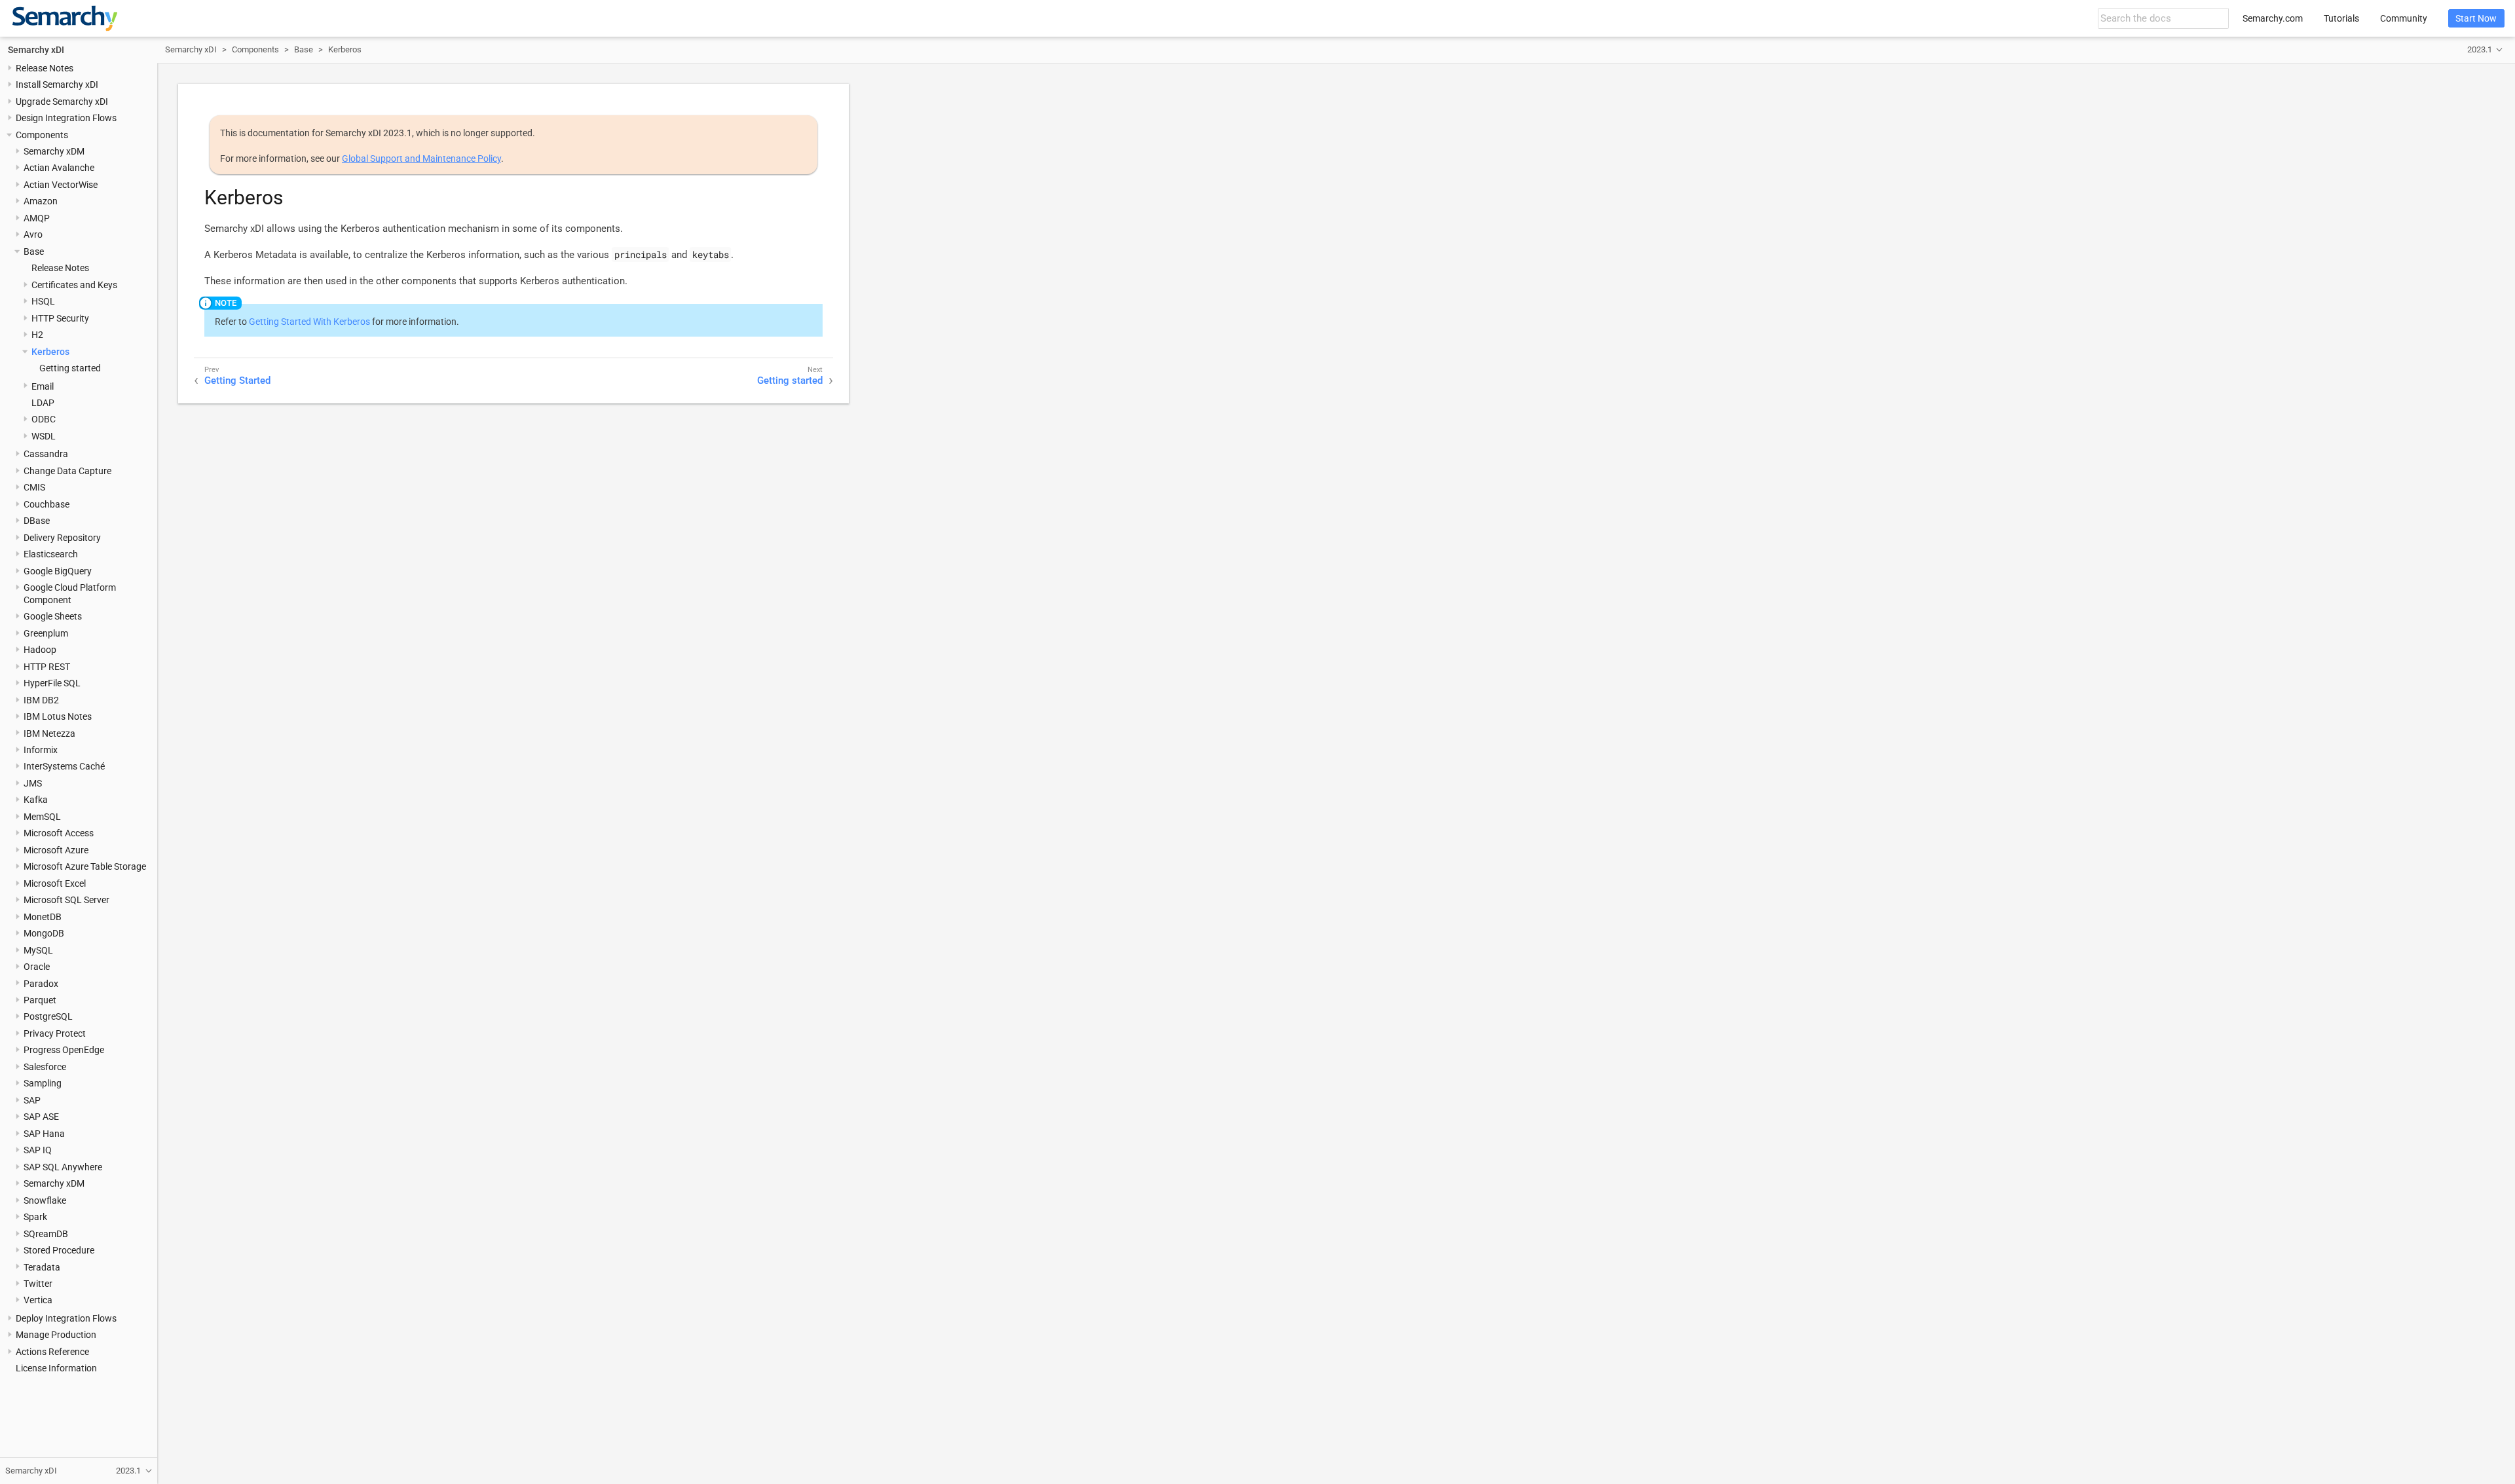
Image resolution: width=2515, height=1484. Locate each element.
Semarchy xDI (36, 50)
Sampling (43, 1083)
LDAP (43, 403)
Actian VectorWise (61, 185)
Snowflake (45, 1200)
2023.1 (2480, 49)
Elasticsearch (51, 554)
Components (42, 135)
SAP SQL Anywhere (63, 1167)
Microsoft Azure (56, 850)
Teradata (42, 1267)
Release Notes (45, 68)
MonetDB (43, 917)
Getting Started (237, 380)
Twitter (38, 1284)
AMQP (37, 218)
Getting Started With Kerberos (309, 322)
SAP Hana (44, 1134)
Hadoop (40, 650)
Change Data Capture (67, 471)
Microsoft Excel (55, 883)
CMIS (34, 487)
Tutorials (2341, 18)
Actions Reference (52, 1352)
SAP (32, 1100)
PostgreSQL (48, 1016)
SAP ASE (41, 1117)
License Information (56, 1368)
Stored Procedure (59, 1250)
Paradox (41, 984)
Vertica (38, 1300)
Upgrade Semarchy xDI (62, 102)
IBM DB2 (41, 700)
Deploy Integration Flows (66, 1318)
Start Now (2476, 18)
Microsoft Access (59, 833)
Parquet (40, 1000)
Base (34, 251)
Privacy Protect (55, 1033)
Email (43, 386)
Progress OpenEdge (64, 1050)
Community (2404, 18)
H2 (37, 335)
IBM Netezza (49, 733)
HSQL (43, 301)
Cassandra (46, 454)
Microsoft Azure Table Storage (85, 866)
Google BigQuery (58, 571)
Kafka (36, 800)
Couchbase (47, 504)
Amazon (41, 201)
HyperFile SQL (52, 683)
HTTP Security (60, 318)
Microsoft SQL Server (66, 900)
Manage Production (56, 1335)
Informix (41, 750)
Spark (35, 1217)
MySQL (38, 950)
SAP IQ (38, 1150)
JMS (33, 783)
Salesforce (45, 1067)
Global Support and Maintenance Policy (421, 158)
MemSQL (42, 817)
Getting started (70, 368)
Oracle (37, 967)
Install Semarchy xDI (57, 84)
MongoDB (44, 933)
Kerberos (50, 352)
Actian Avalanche (59, 168)
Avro (33, 234)
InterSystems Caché (64, 766)
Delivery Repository (62, 538)
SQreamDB (46, 1234)
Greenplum (46, 633)
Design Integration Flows (66, 118)
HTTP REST (47, 667)
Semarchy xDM (54, 151)
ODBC (44, 419)
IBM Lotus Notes (58, 716)
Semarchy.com (2273, 18)
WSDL (44, 436)
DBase (37, 521)
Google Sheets (53, 616)
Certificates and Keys (74, 285)
